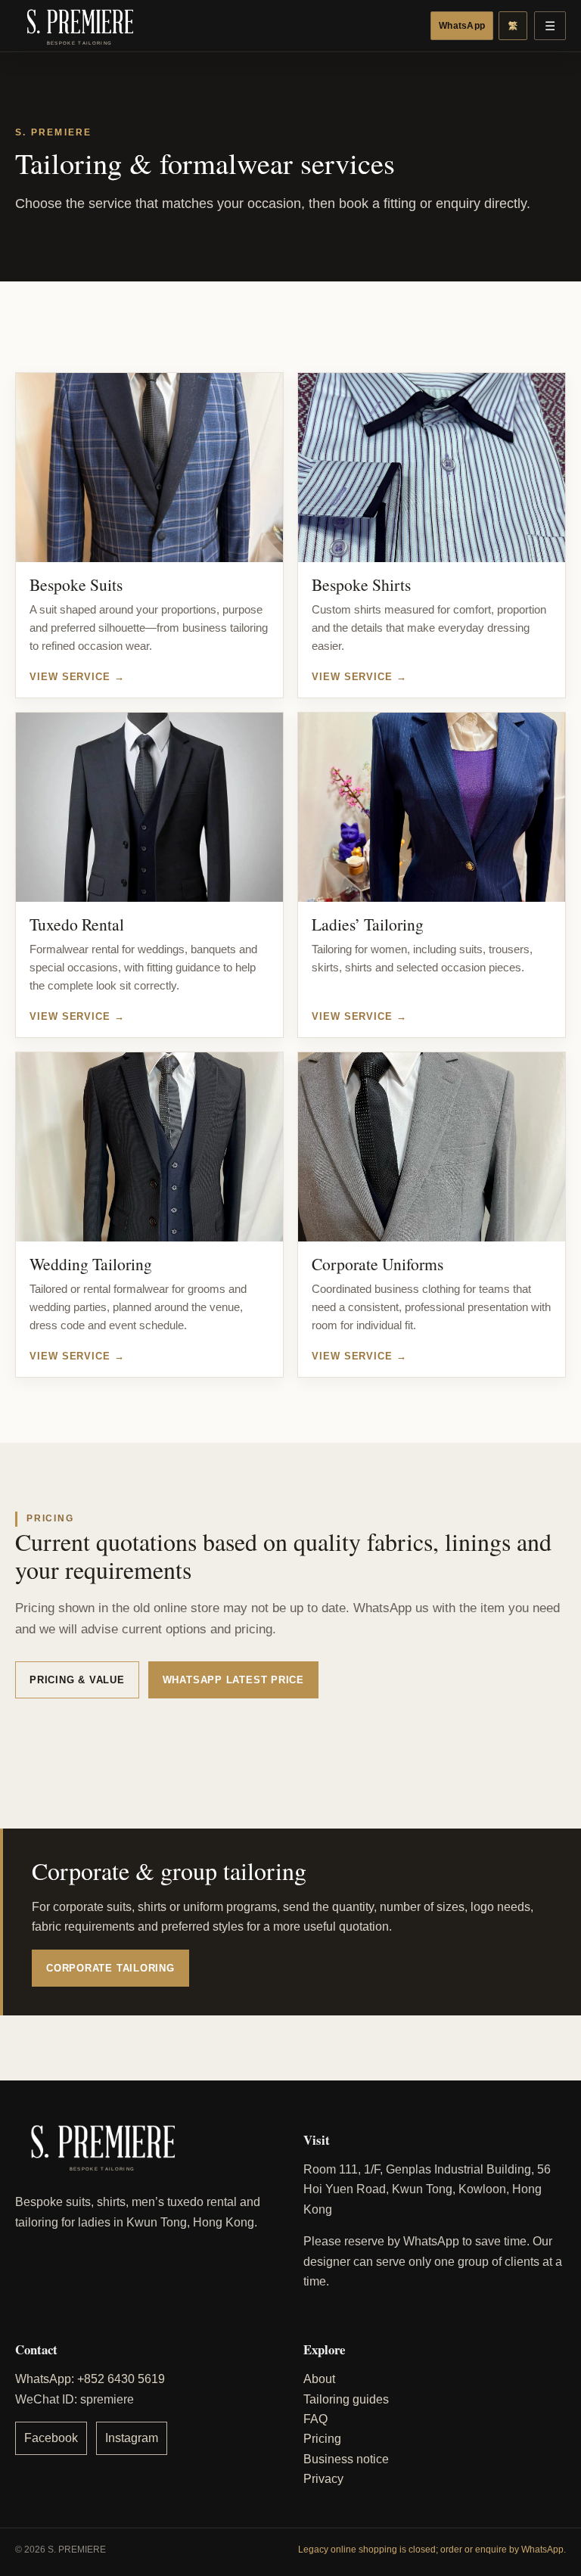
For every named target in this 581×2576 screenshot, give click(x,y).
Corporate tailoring (110, 1968)
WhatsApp (462, 26)
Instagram (132, 2438)
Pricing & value (77, 1680)
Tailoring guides (346, 2399)
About (319, 2379)
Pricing (322, 2439)
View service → (77, 676)
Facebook (51, 2438)
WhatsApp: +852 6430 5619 (90, 2379)
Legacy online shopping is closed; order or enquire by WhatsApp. (432, 2550)
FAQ (315, 2419)
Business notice (346, 2459)
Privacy (323, 2479)
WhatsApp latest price (233, 1680)
